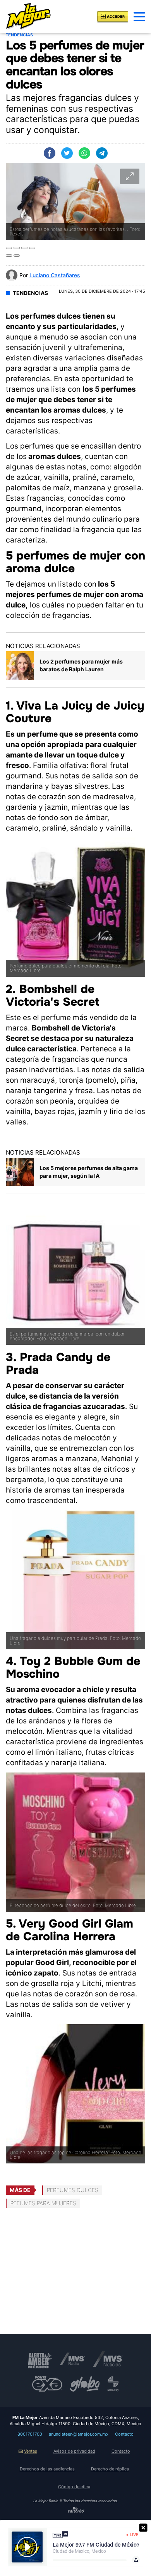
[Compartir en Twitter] (67, 153)
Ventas (31, 2451)
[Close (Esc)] (9, 248)
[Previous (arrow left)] (9, 256)
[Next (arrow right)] (17, 256)
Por (50, 275)
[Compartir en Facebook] (50, 153)
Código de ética (74, 2487)
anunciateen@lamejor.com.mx (79, 2434)
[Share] (17, 248)
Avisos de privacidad (74, 2451)
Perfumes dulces (73, 2190)
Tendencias (30, 293)
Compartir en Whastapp (84, 153)
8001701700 (30, 2434)
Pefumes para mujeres (43, 2203)
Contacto (124, 2434)
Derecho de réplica (110, 2469)
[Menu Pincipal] (139, 17)
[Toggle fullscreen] (24, 248)
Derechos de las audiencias (47, 2469)
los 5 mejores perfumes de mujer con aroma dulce (75, 595)
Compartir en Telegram (102, 153)
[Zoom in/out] (32, 248)
